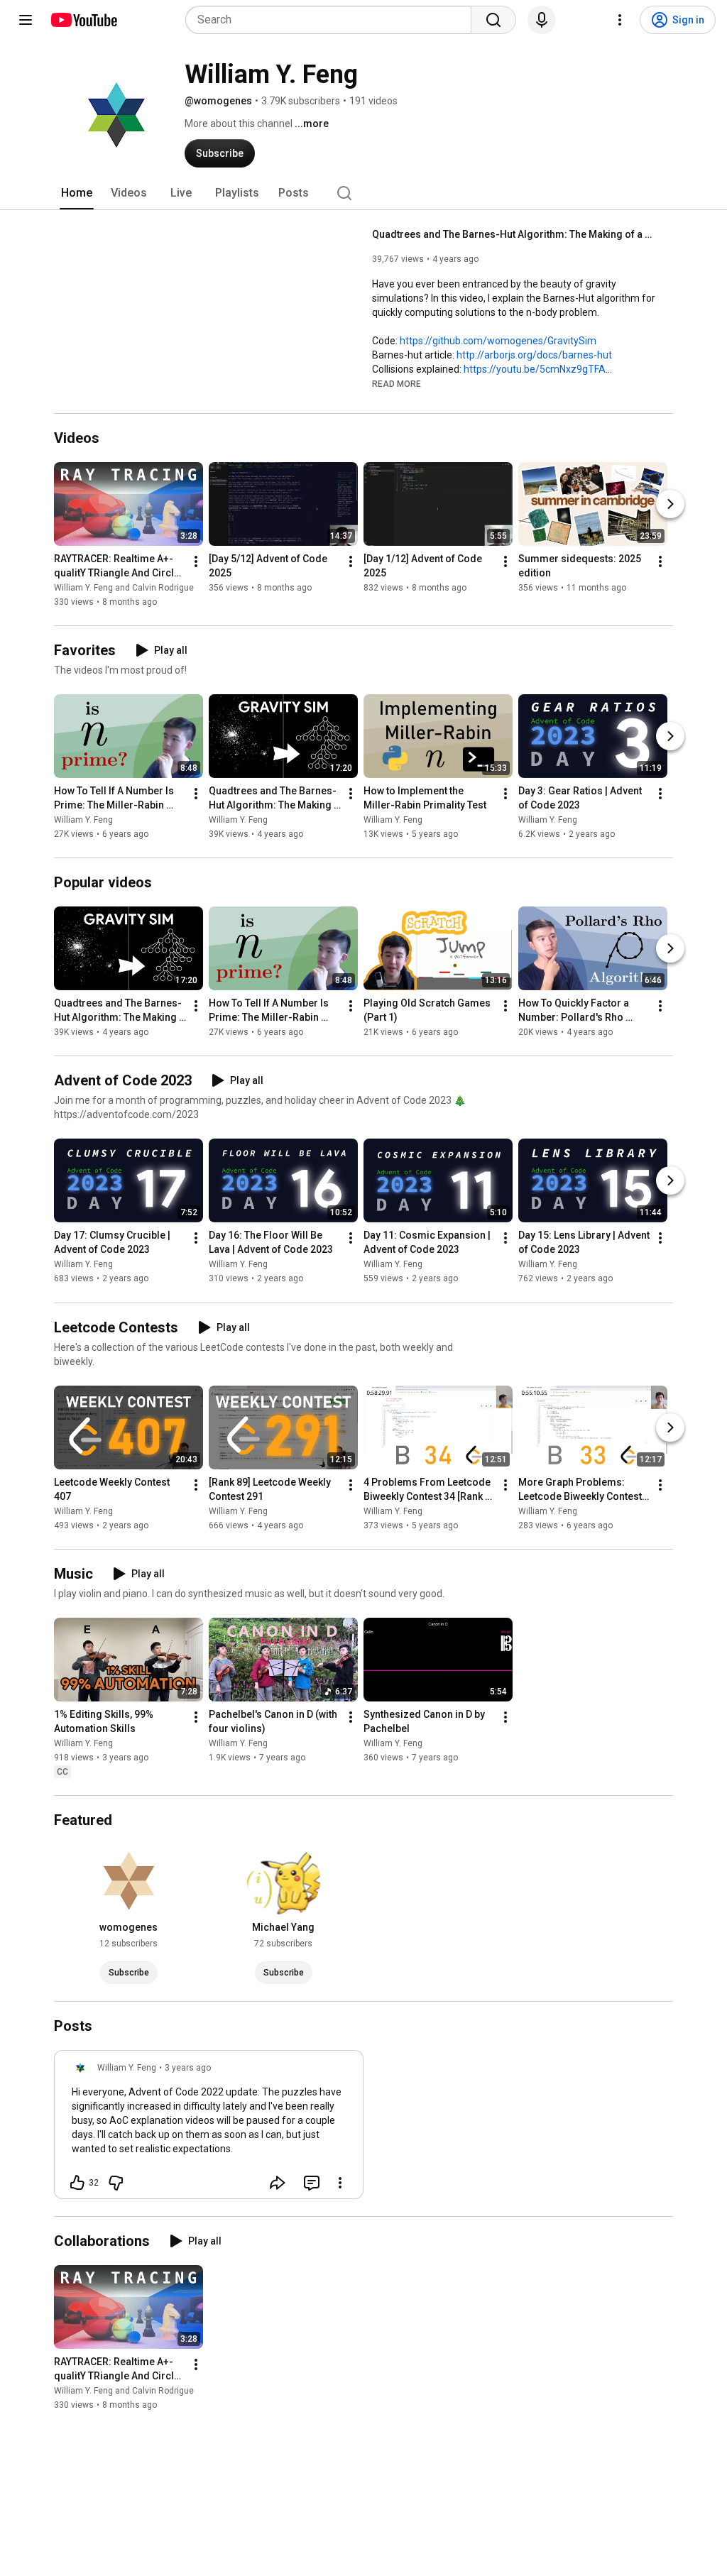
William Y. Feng (83, 820)
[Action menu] (340, 2183)
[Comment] (312, 2183)
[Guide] (26, 20)
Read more (397, 384)
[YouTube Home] (83, 20)
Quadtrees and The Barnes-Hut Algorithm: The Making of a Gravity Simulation (514, 234)
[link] (209, 2129)
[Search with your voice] (542, 20)
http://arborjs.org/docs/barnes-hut (534, 355)
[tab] (77, 193)
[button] (397, 383)
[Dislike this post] (116, 2183)
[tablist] (363, 193)
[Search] (493, 20)
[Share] (278, 2183)
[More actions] (196, 561)
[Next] (670, 504)
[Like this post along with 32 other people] (77, 2183)
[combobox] (333, 20)
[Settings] (620, 20)
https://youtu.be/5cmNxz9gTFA (535, 369)
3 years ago (188, 2068)
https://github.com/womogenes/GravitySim (498, 341)
